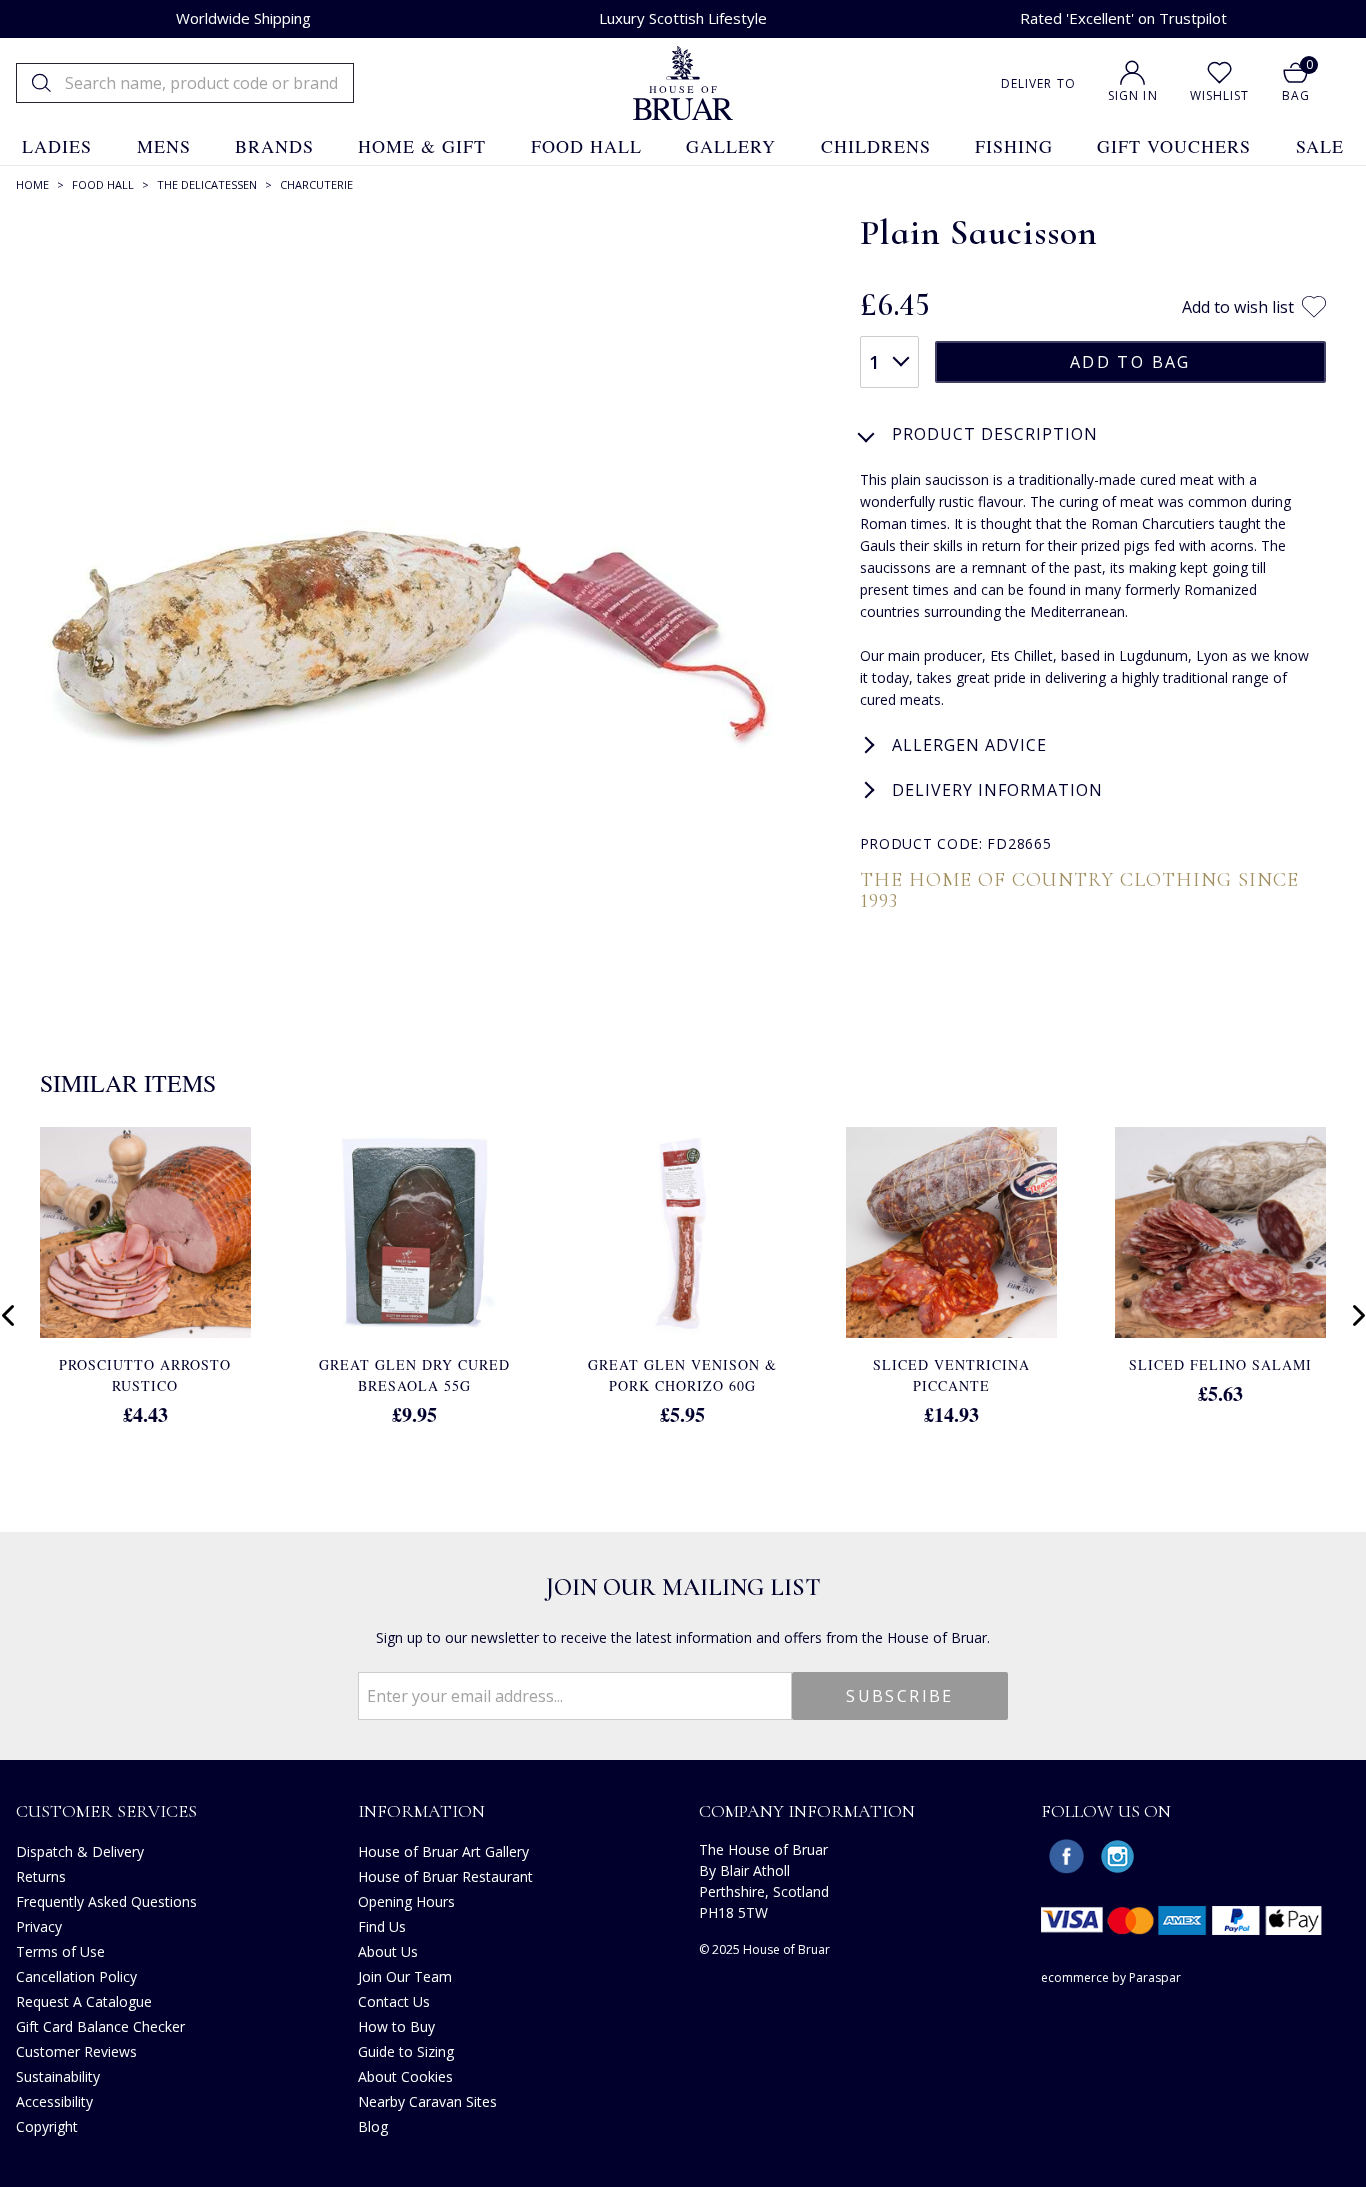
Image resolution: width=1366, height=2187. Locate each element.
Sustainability (58, 2076)
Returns (41, 1876)
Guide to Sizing (406, 2051)
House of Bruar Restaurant (445, 1876)
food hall (586, 146)
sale (1320, 146)
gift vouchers (1174, 146)
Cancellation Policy (76, 1976)
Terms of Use (60, 1951)
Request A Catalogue (84, 2001)
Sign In (1133, 95)
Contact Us (394, 2001)
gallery (731, 146)
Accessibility (54, 2101)
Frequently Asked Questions (106, 1901)
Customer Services (106, 1811)
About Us (388, 1951)
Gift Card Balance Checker (100, 2026)
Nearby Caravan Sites (427, 2101)
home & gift (422, 146)
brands (274, 146)
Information (421, 1811)
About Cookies (405, 2076)
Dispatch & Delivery (80, 1851)
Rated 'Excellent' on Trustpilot (1123, 18)
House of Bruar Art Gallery (443, 1851)
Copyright (47, 2126)
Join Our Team (405, 1976)
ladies (57, 146)
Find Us (382, 1926)
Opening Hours (406, 1901)
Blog (373, 2126)
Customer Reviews (76, 2051)
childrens (876, 146)
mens (164, 146)
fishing (1014, 146)
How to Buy (396, 2026)
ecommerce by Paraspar (1111, 1977)
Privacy (39, 1926)
